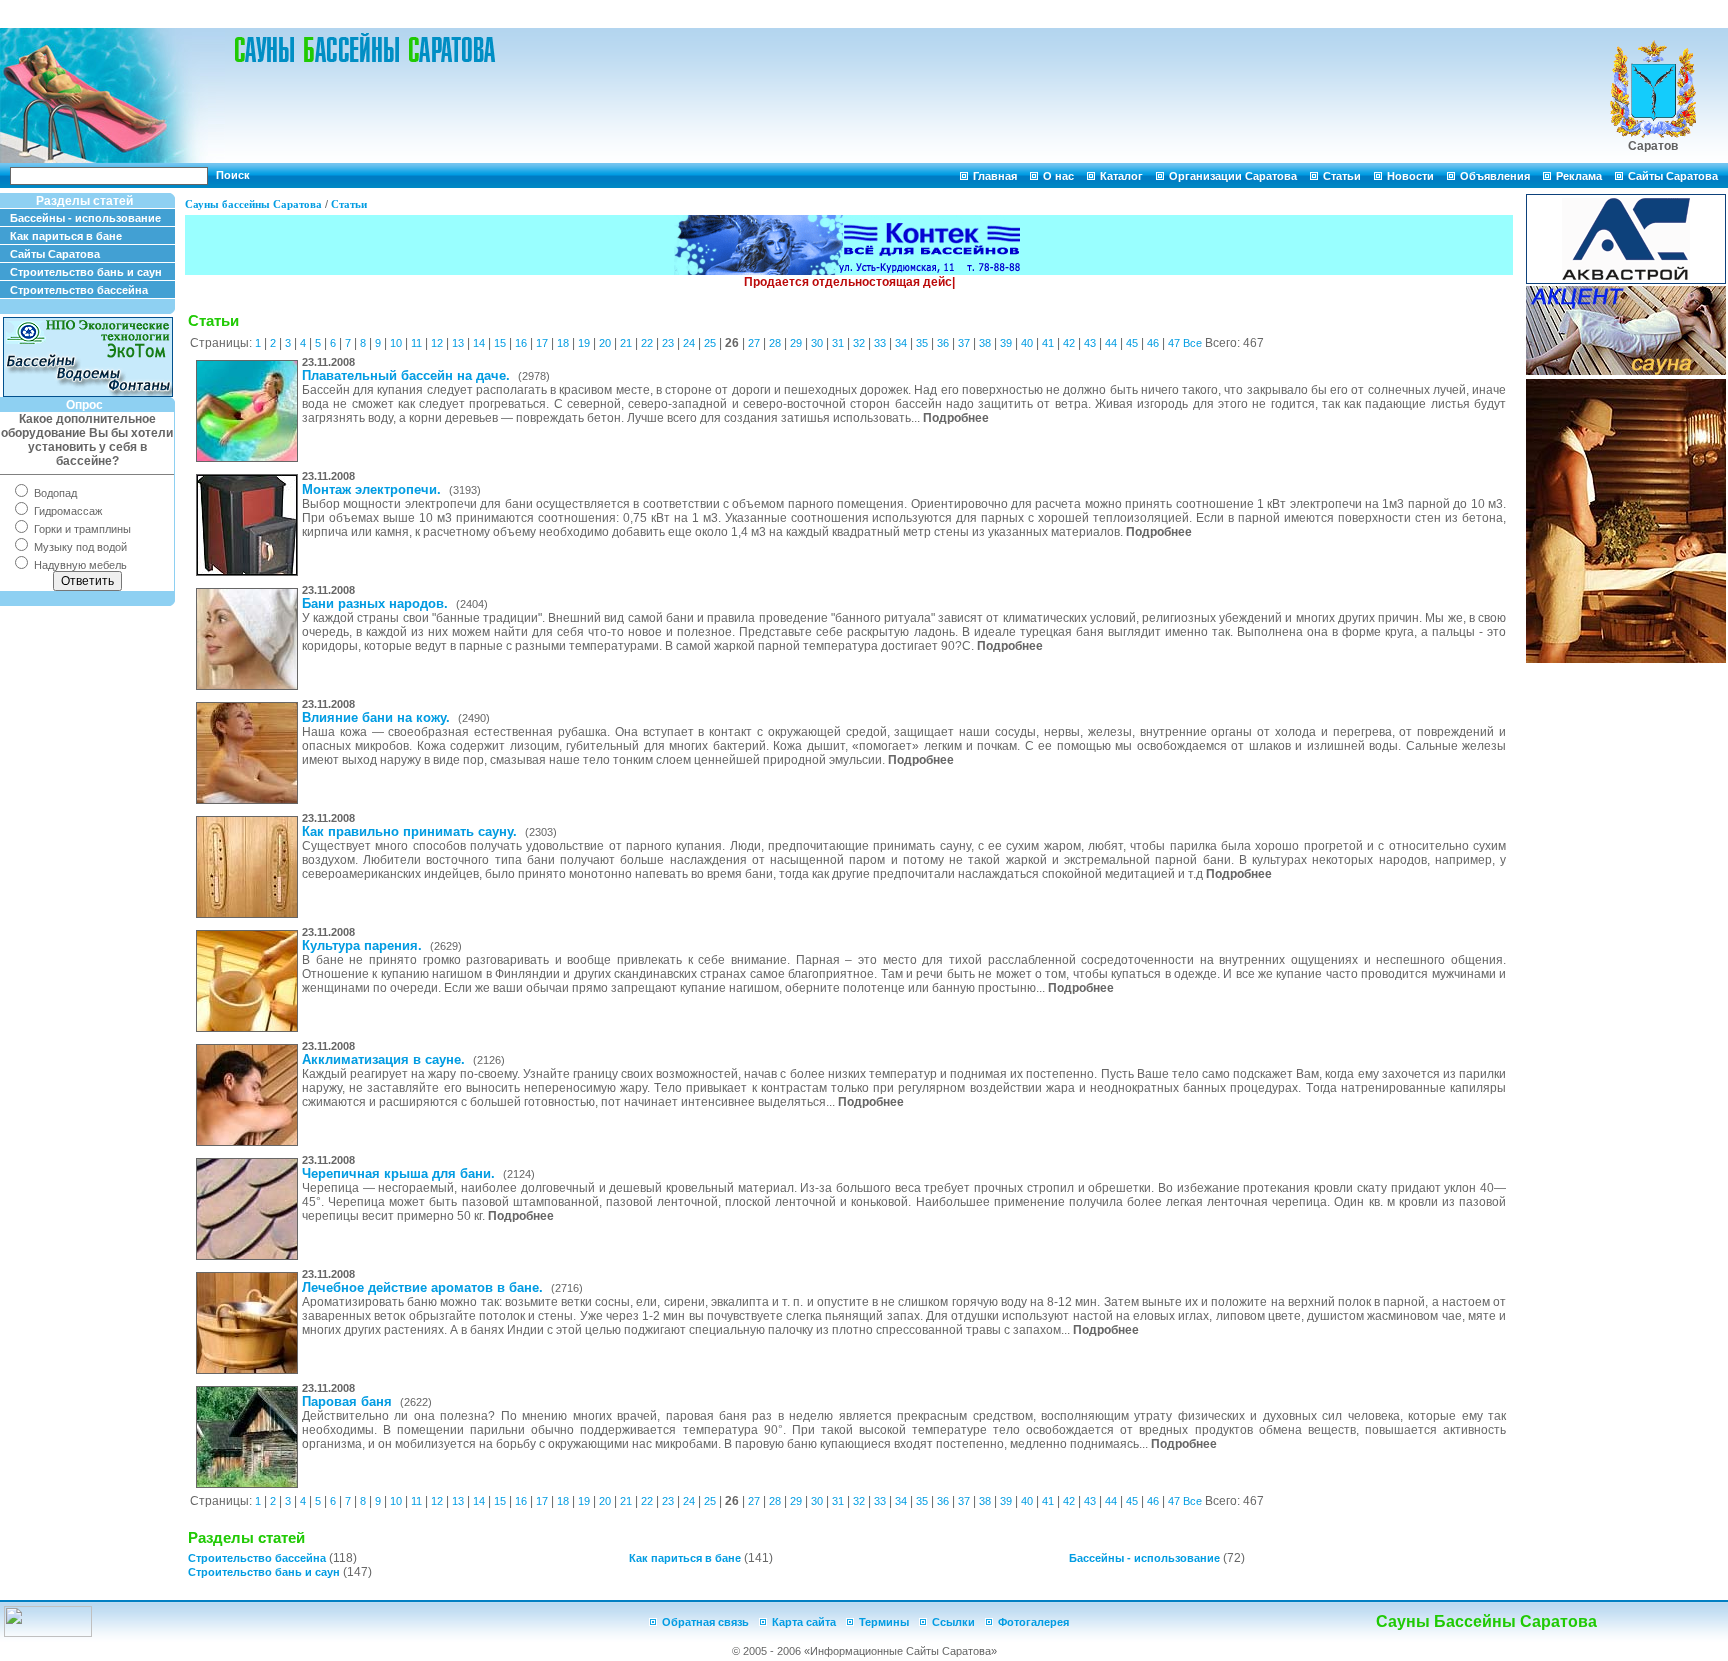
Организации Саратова (1233, 176)
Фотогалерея (1033, 1622)
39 (1006, 343)
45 (1132, 343)
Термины (884, 1622)
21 (626, 343)
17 (542, 343)
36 (943, 343)
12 (437, 343)
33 (880, 343)
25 (710, 343)
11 (416, 343)
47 (1174, 343)
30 (817, 343)
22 (647, 343)
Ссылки (953, 1622)
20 (605, 343)
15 (500, 343)
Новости (1410, 176)
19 (584, 343)
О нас (1058, 176)
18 (563, 343)
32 (859, 343)
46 (1153, 343)
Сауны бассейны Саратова (253, 204)
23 (668, 343)
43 (1090, 343)
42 (1069, 343)
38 (985, 343)
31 (838, 343)
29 (796, 343)
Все (1192, 343)
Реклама (1579, 176)
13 (458, 343)
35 (922, 343)
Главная (995, 176)
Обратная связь (705, 1622)
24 (689, 343)
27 (754, 343)
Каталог (1121, 176)
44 (1111, 343)
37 (964, 343)
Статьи (1342, 176)
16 (521, 343)
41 (1048, 343)
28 (775, 343)
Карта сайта (804, 1622)
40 (1027, 343)
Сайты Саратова (1673, 176)
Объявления (1495, 176)
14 (479, 343)
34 (901, 343)
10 (396, 343)
